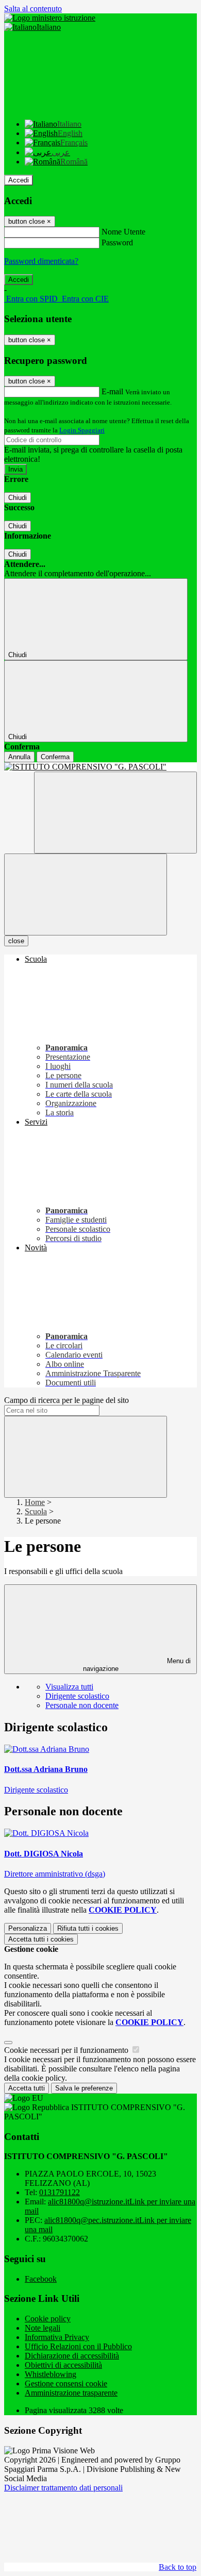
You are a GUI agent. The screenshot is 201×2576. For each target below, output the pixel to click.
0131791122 (60, 2192)
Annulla (19, 757)
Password (117, 242)
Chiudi (18, 498)
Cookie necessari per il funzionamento (67, 2050)
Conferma (55, 757)
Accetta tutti (41, 1939)
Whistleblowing (51, 2374)
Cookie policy (48, 2319)
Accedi (19, 180)
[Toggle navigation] (86, 894)
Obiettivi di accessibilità (63, 2365)
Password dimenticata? (41, 261)
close (16, 941)
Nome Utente (123, 232)
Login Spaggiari (82, 430)
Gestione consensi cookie (66, 2383)
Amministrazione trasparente (71, 2393)
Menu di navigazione (137, 1665)
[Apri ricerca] (115, 813)
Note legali (43, 2328)
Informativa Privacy (57, 2337)
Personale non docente (82, 1705)
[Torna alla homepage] (100, 767)
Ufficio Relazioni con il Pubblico (78, 2346)
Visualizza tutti (69, 1687)
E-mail (112, 391)
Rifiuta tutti (88, 1928)
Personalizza (28, 1928)
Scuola (36, 1511)
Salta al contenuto (33, 9)
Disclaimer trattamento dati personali (63, 2488)
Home (35, 1502)
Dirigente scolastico (77, 1696)
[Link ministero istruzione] (50, 18)
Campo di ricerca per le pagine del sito (66, 1400)
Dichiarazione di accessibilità (72, 2356)
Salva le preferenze (84, 2088)
